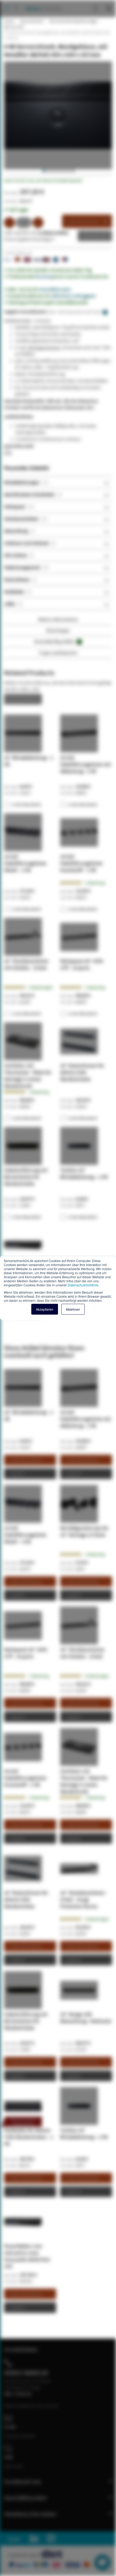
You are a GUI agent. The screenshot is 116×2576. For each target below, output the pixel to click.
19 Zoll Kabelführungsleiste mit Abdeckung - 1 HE (86, 764)
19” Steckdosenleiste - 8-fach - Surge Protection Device (84, 1899)
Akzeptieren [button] (45, 1309)
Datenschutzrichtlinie (83, 1285)
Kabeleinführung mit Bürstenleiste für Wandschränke (26, 1177)
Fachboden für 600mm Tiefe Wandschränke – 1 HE (29, 2137)
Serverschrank (31, 21)
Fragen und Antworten (58, 653)
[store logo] (42, 3)
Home (9, 21)
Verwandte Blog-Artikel (57, 641)
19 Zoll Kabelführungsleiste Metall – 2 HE (25, 863)
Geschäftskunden (55, 289)
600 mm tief (13, 27)
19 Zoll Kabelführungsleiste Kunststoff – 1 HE (81, 863)
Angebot (91, 236)
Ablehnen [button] (73, 1309)
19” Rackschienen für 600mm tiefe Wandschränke (82, 1072)
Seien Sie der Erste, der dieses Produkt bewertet (43, 180)
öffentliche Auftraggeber (74, 296)
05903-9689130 (26, 2373)
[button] (43, 171)
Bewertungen (58, 630)
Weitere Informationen (58, 619)
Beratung (44, 276)
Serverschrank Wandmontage (73, 21)
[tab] (58, 482)
